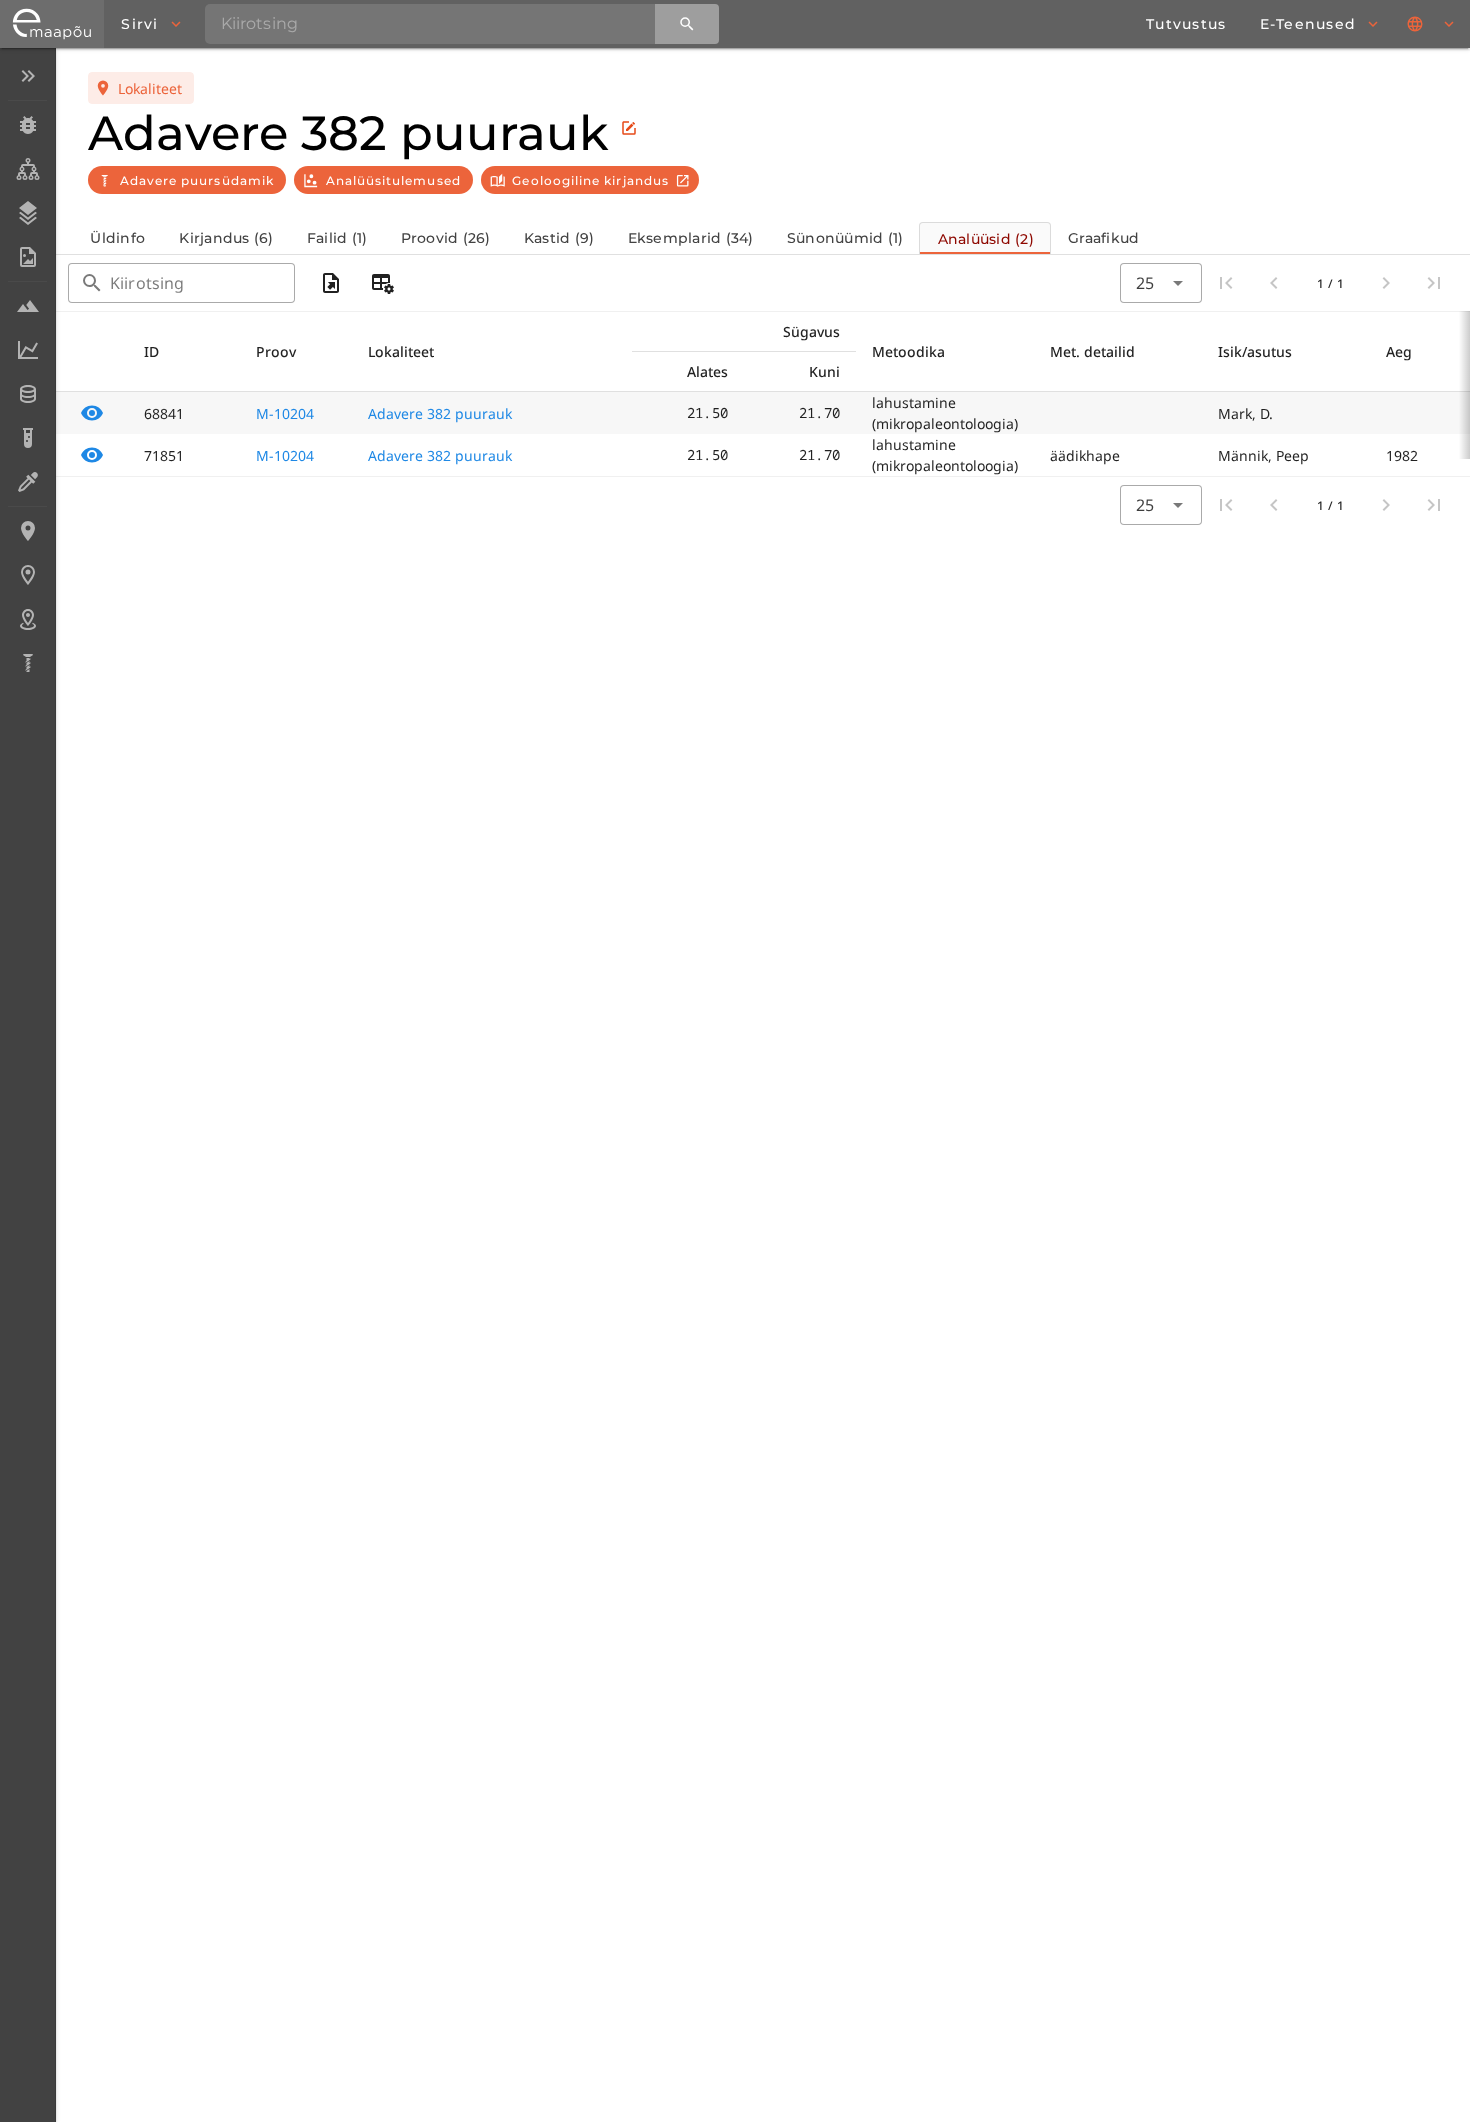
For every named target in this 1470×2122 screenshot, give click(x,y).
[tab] (117, 238)
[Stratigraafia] (27, 213)
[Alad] (27, 619)
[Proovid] (27, 306)
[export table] (331, 283)
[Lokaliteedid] (27, 531)
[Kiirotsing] (687, 24)
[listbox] (27, 371)
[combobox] (1161, 283)
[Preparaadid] (27, 482)
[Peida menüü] (27, 76)
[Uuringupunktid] (27, 575)
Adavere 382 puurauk (440, 413)
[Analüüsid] (27, 438)
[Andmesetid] (27, 394)
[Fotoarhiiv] (27, 257)
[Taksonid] (27, 169)
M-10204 (285, 413)
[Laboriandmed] (27, 350)
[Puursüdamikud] (27, 663)
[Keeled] (1432, 24)
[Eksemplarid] (27, 125)
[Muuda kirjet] (629, 128)
